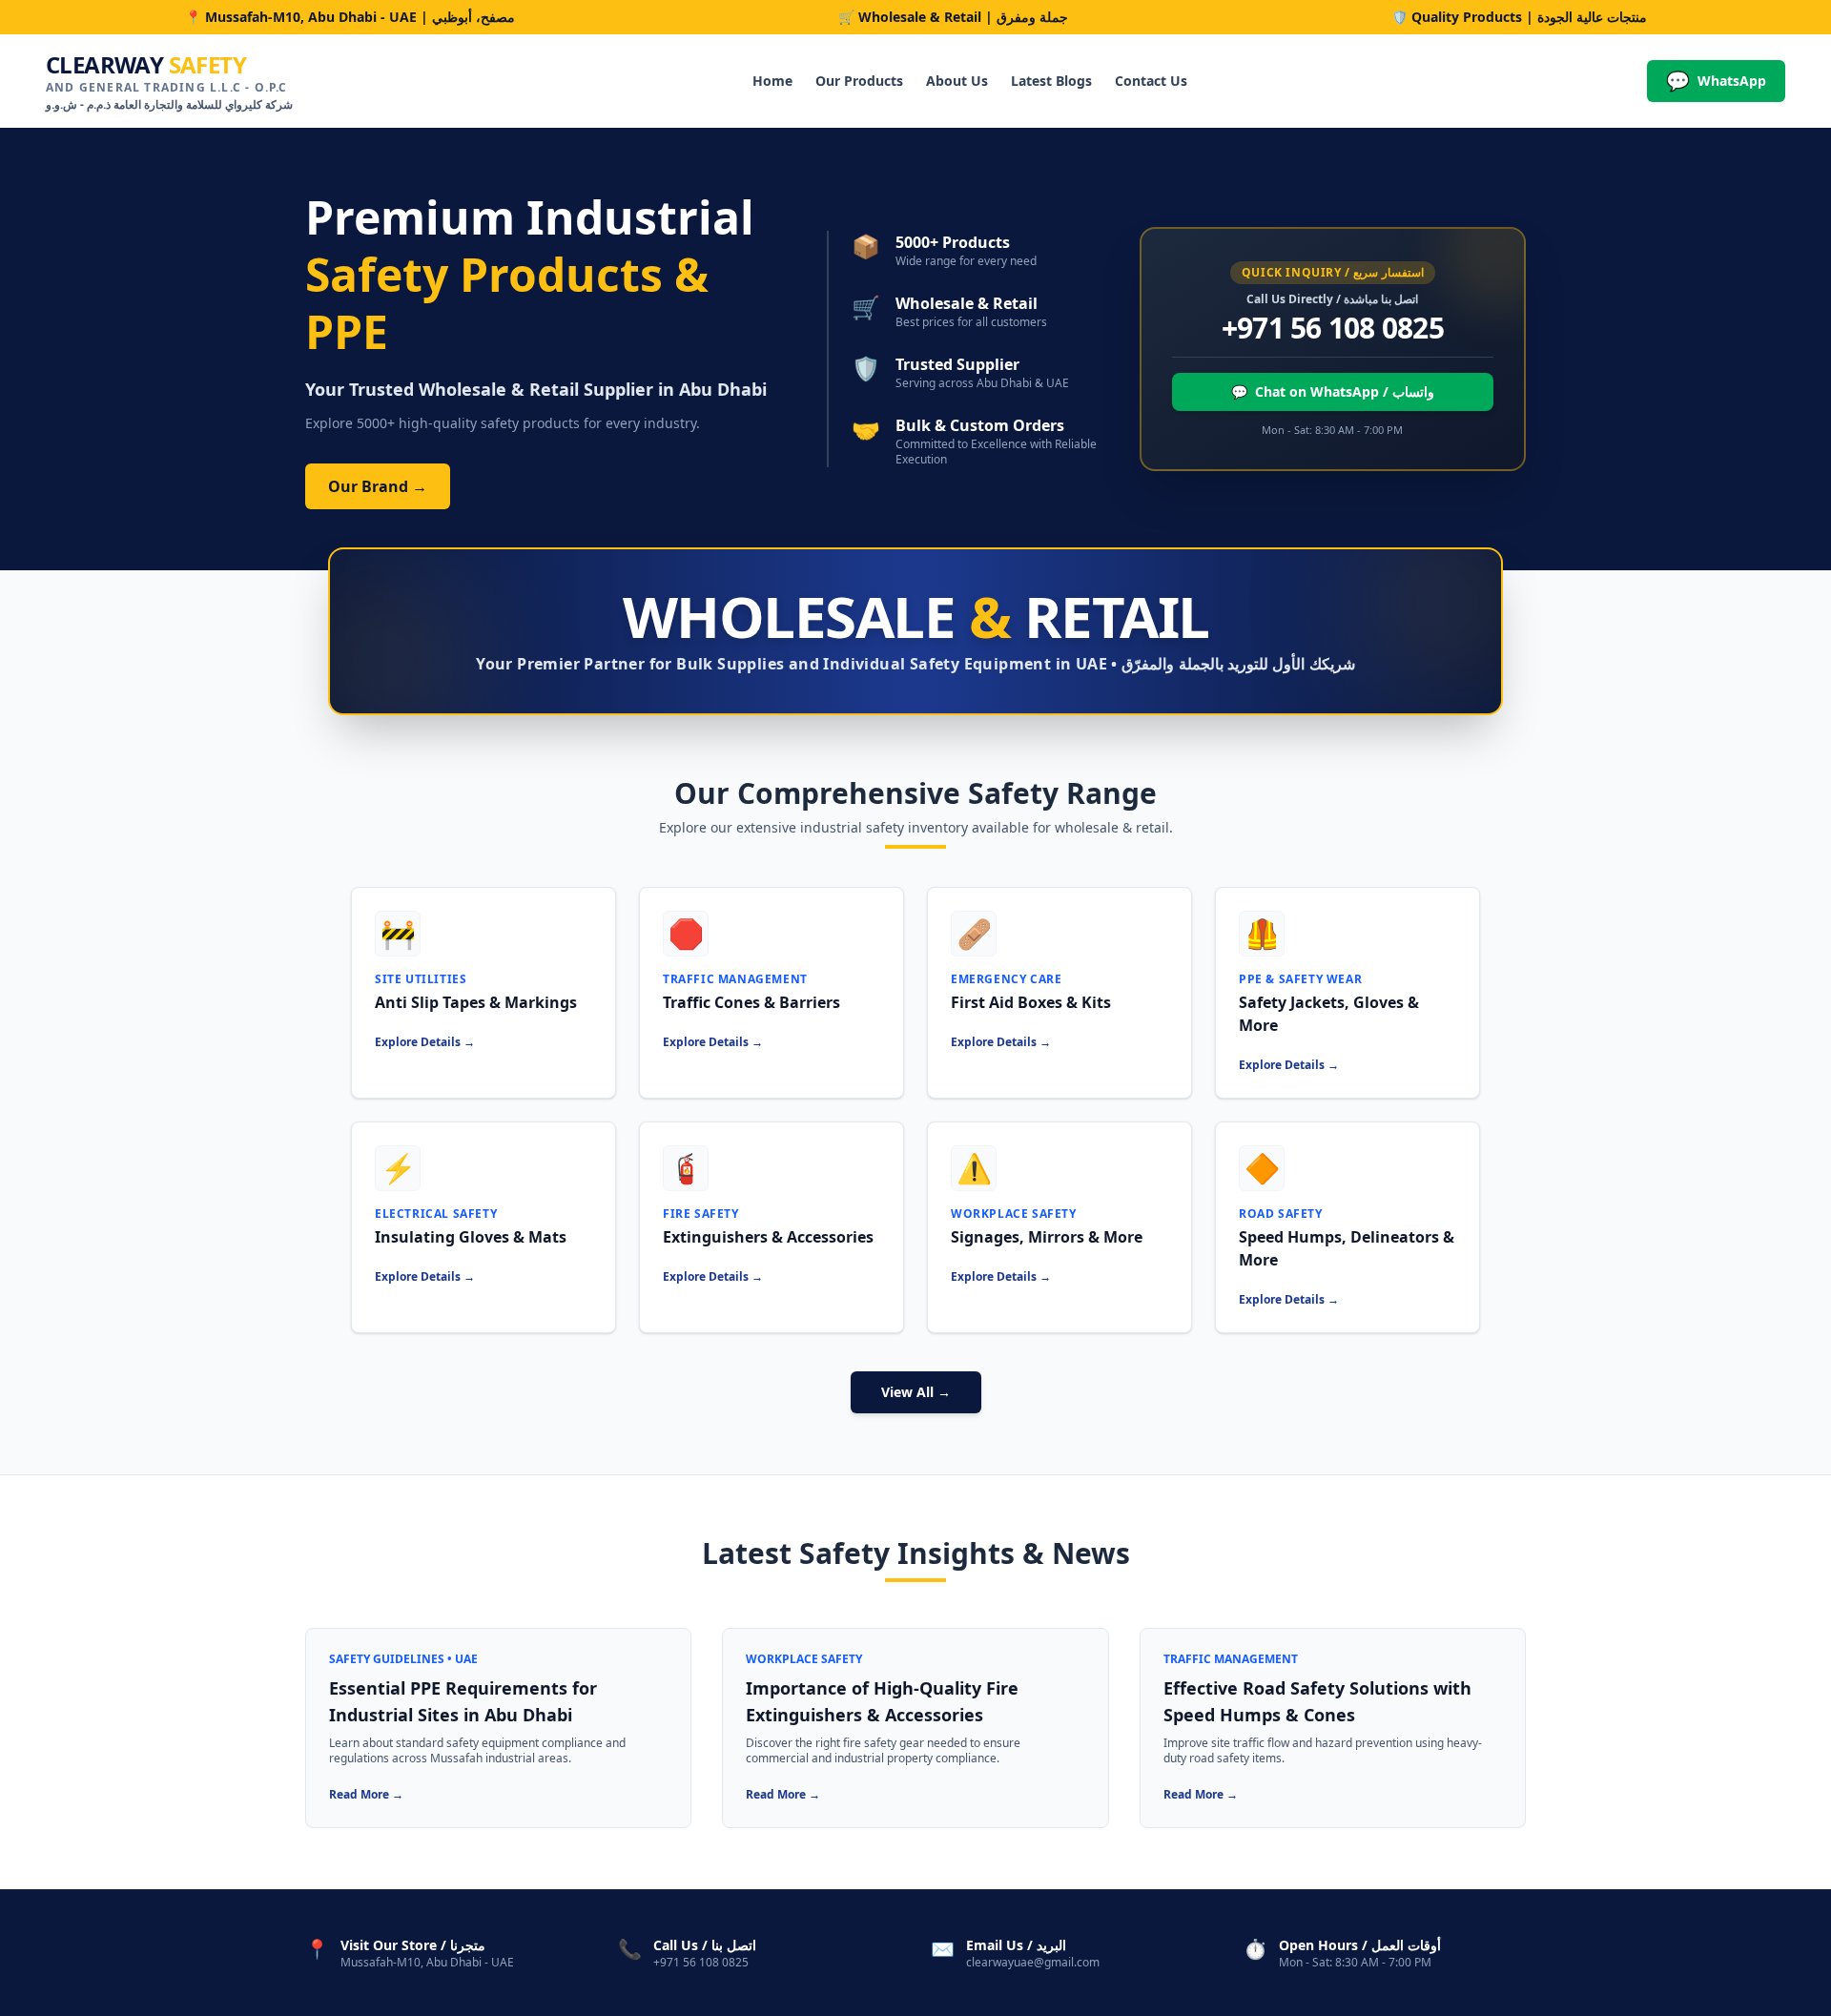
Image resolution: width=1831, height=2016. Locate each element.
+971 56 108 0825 (1333, 328)
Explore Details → (425, 1042)
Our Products (859, 81)
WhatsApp (1716, 81)
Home (772, 81)
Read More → (366, 1794)
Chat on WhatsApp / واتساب (1333, 391)
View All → (916, 1392)
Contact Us (1151, 81)
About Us (957, 81)
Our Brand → (378, 486)
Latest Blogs (1051, 81)
